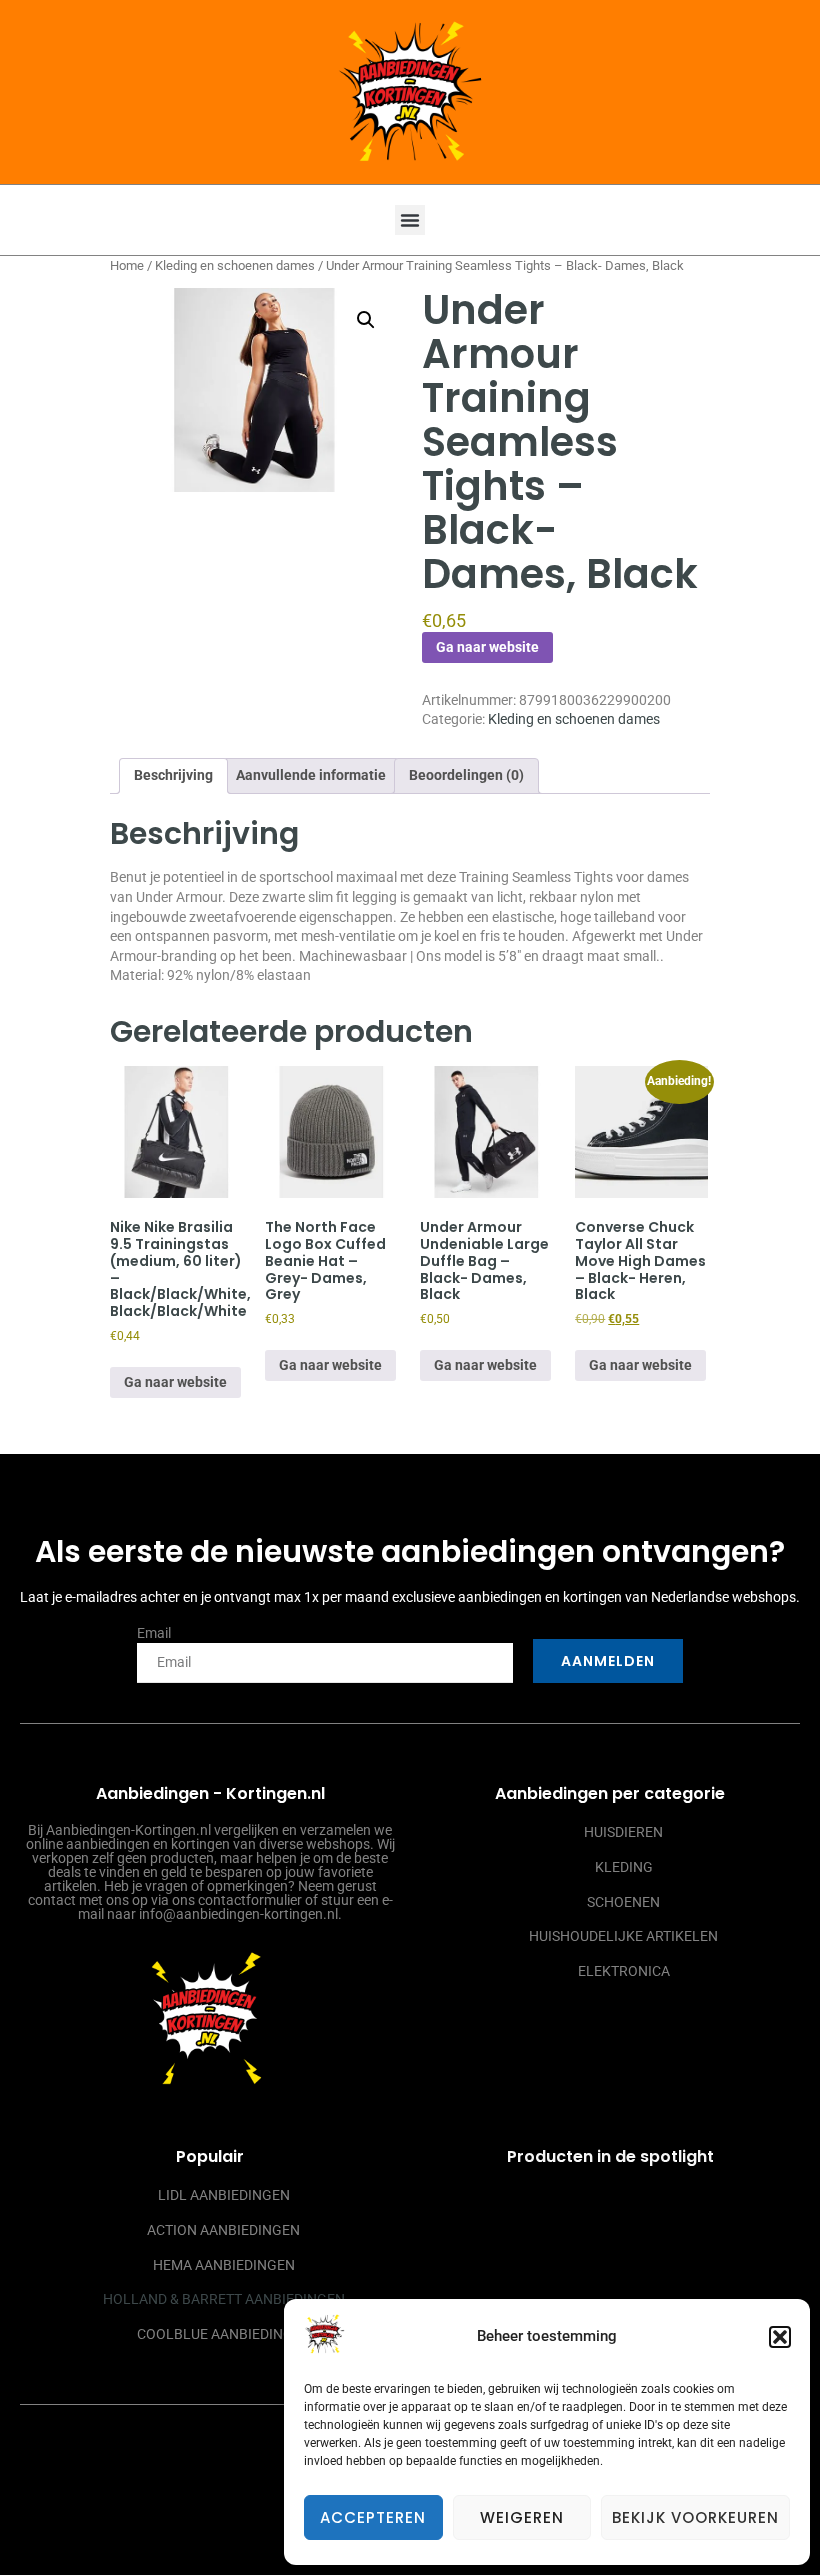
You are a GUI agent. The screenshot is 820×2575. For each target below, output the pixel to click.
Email (154, 1633)
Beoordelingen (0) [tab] (466, 775)
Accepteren (373, 2517)
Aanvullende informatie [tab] (311, 775)
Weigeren (522, 2517)
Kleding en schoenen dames (235, 265)
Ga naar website (487, 647)
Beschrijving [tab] (173, 775)
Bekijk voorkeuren (695, 2517)
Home (127, 265)
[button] (780, 2337)
